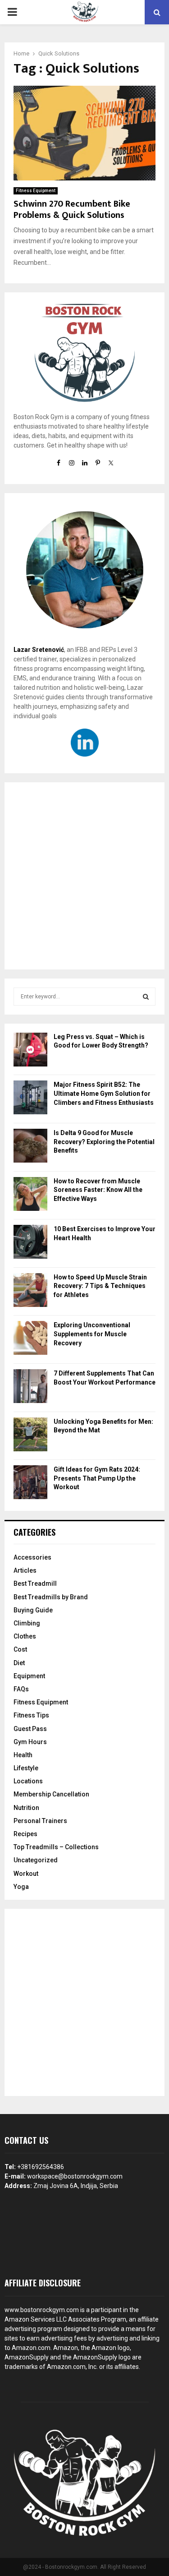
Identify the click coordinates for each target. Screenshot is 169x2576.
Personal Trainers (40, 1821)
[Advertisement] (84, 876)
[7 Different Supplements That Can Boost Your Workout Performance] (30, 1387)
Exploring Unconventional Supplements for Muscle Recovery (92, 1334)
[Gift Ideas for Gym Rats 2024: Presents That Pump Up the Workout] (30, 1484)
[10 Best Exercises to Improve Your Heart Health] (30, 1243)
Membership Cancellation (51, 1794)
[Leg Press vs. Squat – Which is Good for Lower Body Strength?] (30, 1051)
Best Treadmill (35, 1583)
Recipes (25, 1834)
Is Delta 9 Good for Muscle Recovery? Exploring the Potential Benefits (104, 1142)
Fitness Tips (31, 1715)
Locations (28, 1781)
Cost (20, 1649)
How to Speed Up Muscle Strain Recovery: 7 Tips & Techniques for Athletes (100, 1286)
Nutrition (26, 1808)
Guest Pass (30, 1729)
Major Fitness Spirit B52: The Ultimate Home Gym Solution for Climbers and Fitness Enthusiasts (104, 1093)
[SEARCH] (146, 997)
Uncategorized (36, 1860)
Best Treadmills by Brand (51, 1597)
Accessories (32, 1557)
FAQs (21, 1689)
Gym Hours (30, 1742)
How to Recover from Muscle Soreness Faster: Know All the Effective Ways (98, 1190)
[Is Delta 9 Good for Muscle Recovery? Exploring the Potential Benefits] (30, 1147)
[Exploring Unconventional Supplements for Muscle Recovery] (30, 1339)
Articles (25, 1570)
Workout (26, 1874)
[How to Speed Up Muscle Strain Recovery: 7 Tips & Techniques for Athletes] (30, 1291)
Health (23, 1755)
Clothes (25, 1636)
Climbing (27, 1623)
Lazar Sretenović (39, 650)
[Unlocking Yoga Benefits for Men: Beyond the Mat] (30, 1436)
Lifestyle (26, 1768)
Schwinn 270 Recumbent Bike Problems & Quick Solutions (72, 210)
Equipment (29, 1676)
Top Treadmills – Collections (56, 1847)
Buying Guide (33, 1610)
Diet (19, 1663)
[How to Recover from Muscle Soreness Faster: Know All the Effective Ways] (30, 1195)
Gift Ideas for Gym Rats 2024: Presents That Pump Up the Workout (97, 1478)
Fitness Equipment (36, 191)
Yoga (21, 1887)
